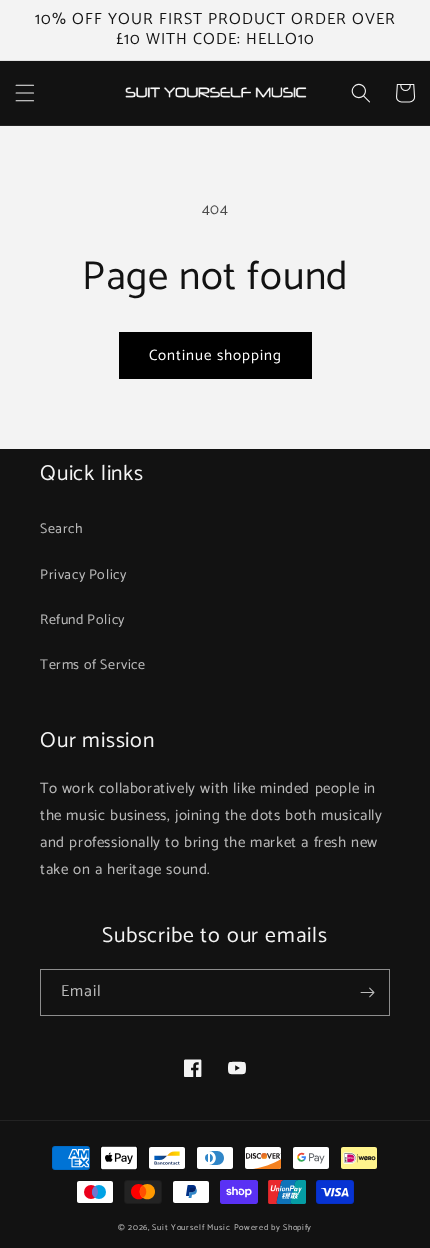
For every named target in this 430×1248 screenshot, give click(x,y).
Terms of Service (93, 665)
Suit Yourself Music (191, 1227)
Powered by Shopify (273, 1227)
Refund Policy (82, 620)
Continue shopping (215, 355)
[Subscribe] (367, 992)
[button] (25, 93)
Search (62, 529)
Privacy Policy (83, 575)
